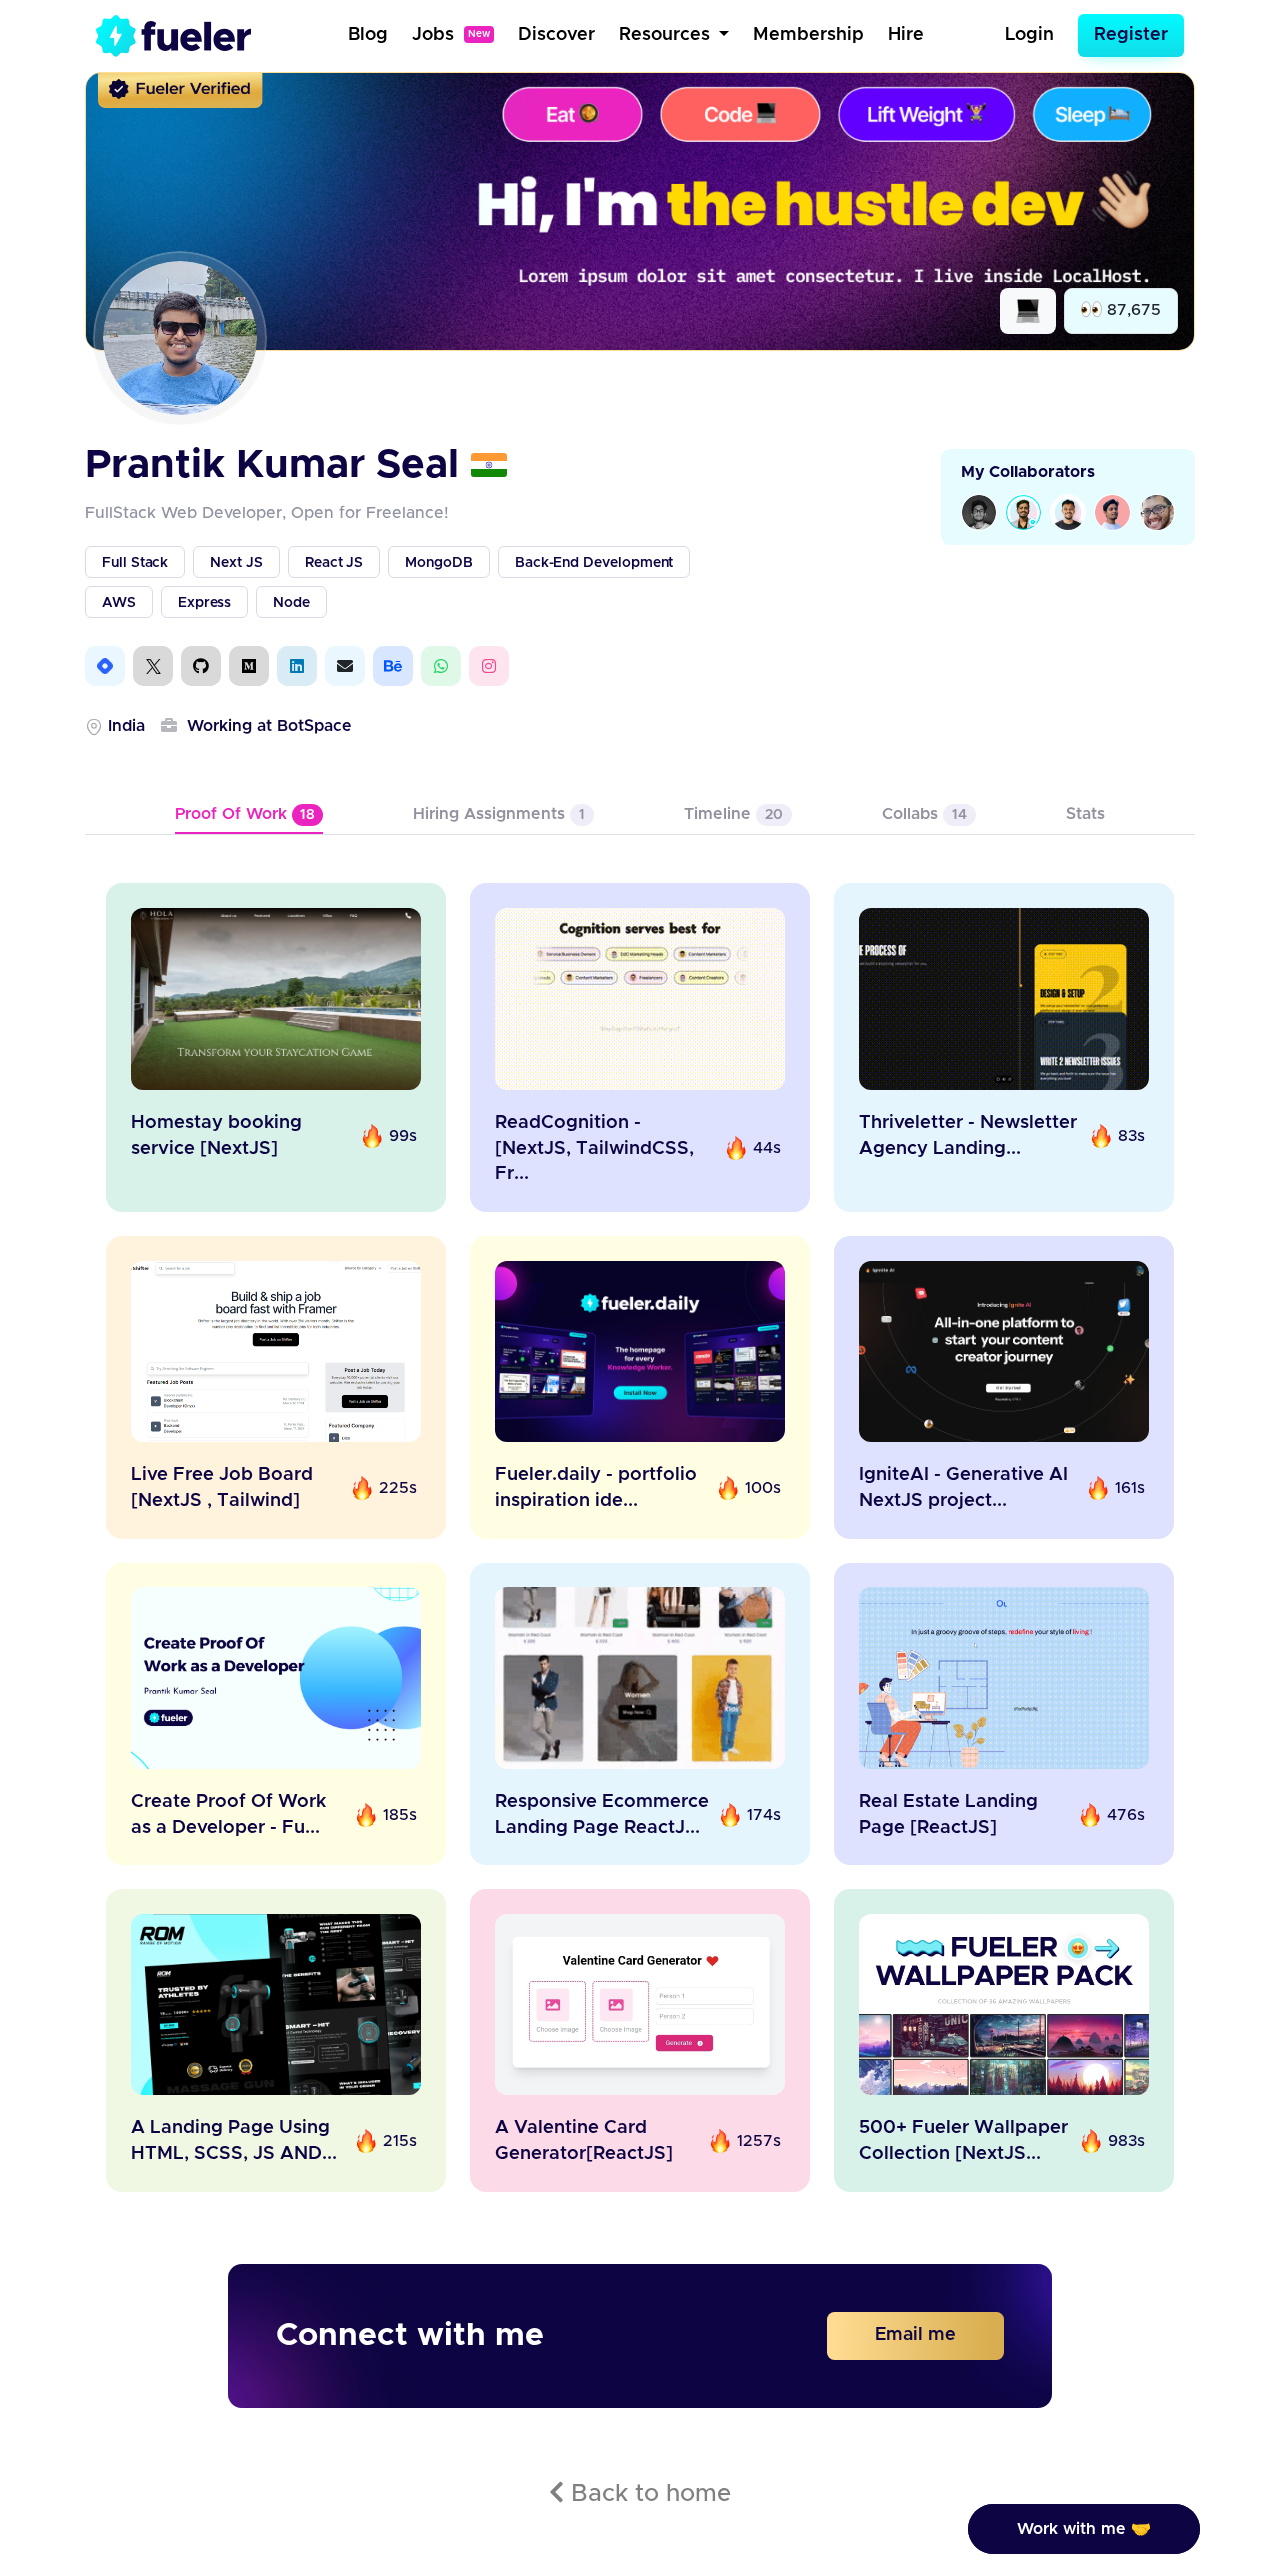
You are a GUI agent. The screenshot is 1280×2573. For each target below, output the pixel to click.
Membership (808, 35)
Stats (1085, 814)
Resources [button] (667, 35)
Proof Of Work (245, 814)
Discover (556, 35)
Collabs (924, 814)
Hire (906, 35)
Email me (915, 2335)
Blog (368, 35)
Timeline (733, 814)
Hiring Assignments (499, 814)
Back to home (647, 2494)
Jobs (451, 35)
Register (1131, 35)
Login (1029, 35)
